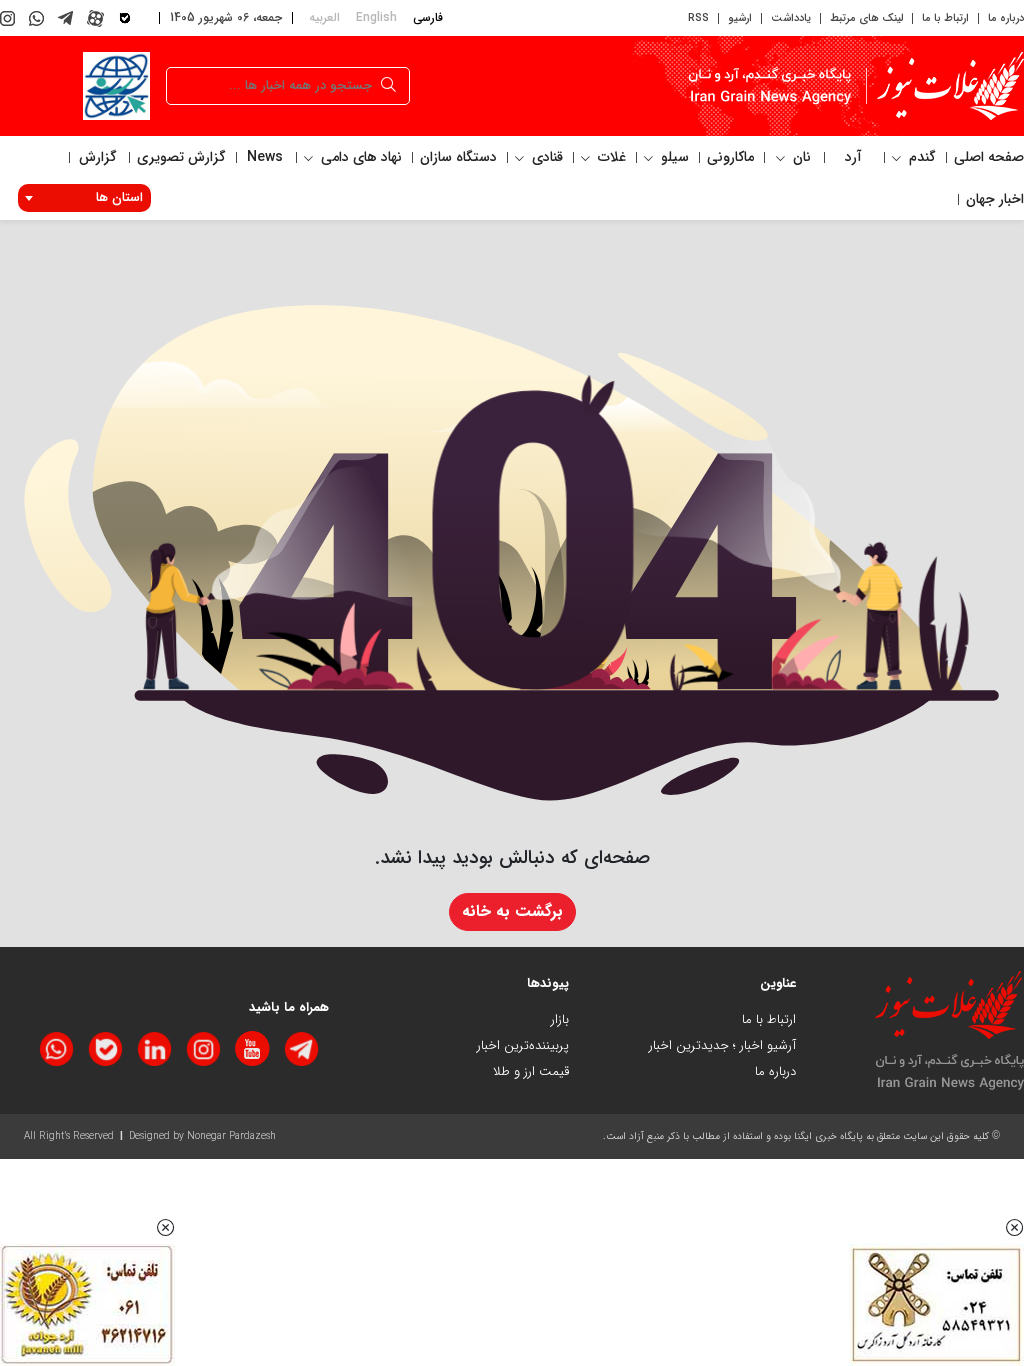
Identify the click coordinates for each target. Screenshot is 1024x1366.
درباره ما (1006, 18)
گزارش (98, 157)
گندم (920, 157)
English (376, 17)
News (265, 157)
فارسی (428, 17)
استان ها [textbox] (119, 197)
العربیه (324, 17)
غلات (610, 157)
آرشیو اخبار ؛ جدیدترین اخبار (722, 1045)
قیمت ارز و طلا (531, 1071)
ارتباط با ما (945, 18)
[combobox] (84, 198)
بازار (560, 1019)
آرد (853, 157)
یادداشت (791, 18)
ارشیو (740, 18)
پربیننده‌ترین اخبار (523, 1045)
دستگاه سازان (458, 157)
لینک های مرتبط (866, 18)
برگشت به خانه (512, 911)
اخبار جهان (995, 199)
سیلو (673, 157)
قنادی (545, 157)
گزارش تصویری (181, 157)
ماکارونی (730, 157)
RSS (698, 18)
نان (800, 157)
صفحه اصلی (989, 157)
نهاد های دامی (359, 157)
